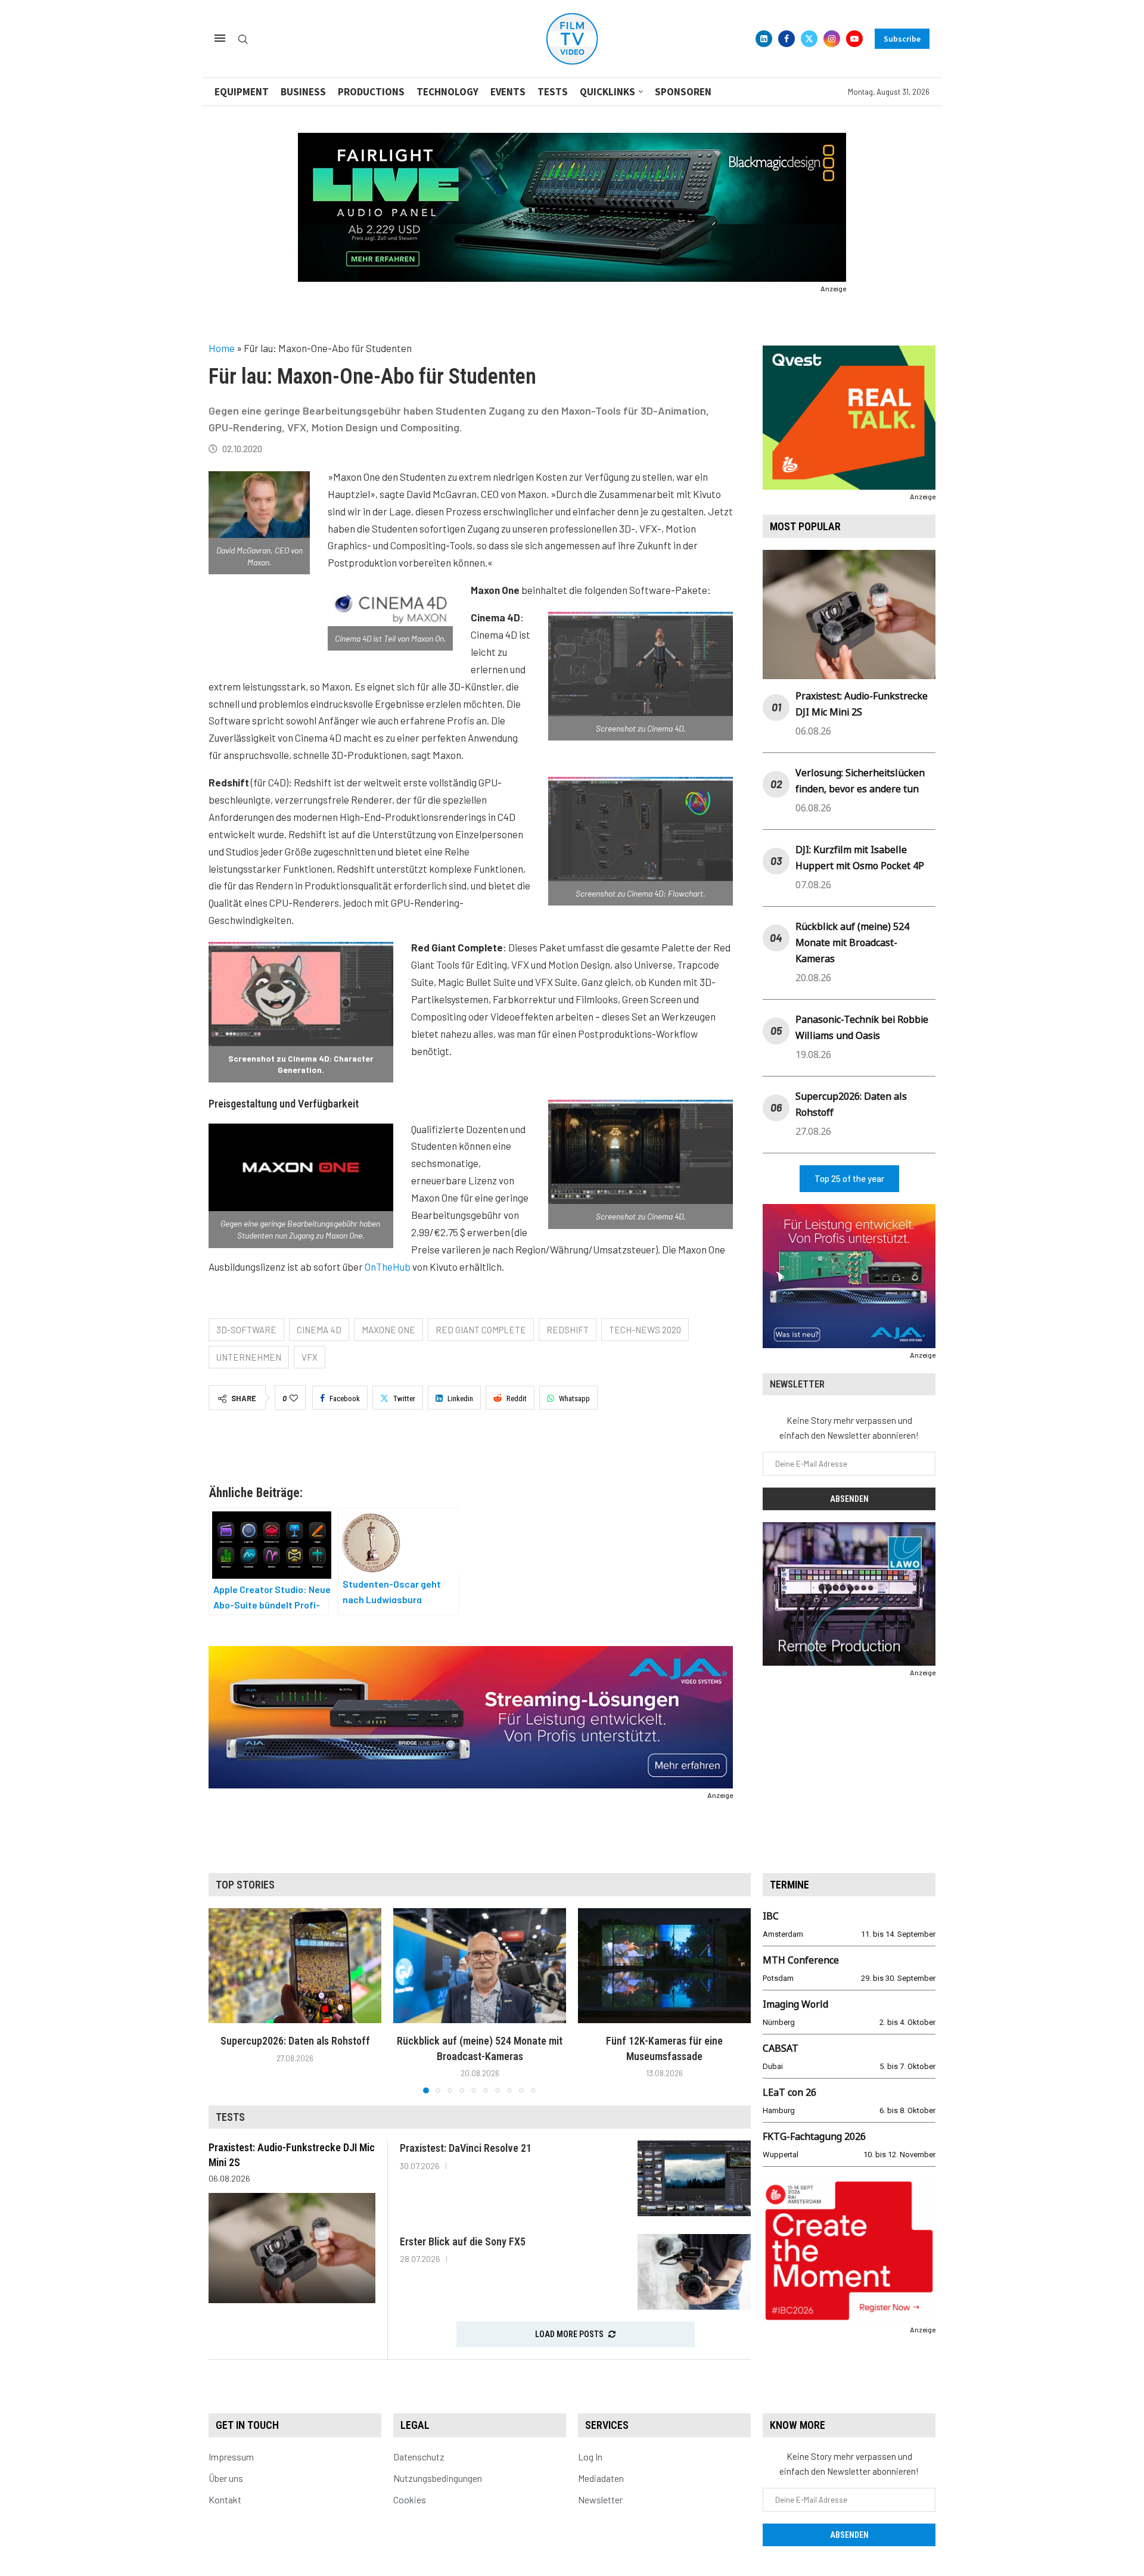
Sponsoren (683, 92)
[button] (225, 2001)
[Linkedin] (764, 39)
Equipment (242, 92)
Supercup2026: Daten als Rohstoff (295, 2041)
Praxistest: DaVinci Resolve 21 (466, 2148)
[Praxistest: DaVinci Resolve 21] (694, 2178)
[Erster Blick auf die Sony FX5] (694, 2272)
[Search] (243, 40)
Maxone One (388, 1330)
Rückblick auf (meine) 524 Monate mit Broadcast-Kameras (852, 942)
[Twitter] (809, 39)
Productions (371, 92)
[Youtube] (854, 39)
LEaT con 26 (789, 2092)
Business (303, 92)
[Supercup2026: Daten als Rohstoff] (295, 1966)
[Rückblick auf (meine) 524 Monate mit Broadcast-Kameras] (480, 1966)
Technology (447, 92)
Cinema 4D (319, 1330)
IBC (771, 1916)
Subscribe (902, 39)
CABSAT (781, 2048)
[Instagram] (832, 39)
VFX (310, 1357)
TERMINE (789, 1885)
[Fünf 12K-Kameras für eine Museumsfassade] (664, 1966)
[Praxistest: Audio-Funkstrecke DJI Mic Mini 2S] (292, 2248)
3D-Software (246, 1330)
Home (222, 348)
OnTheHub (388, 1267)
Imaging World (795, 2004)
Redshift (568, 1330)
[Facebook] (786, 39)
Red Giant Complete (481, 1330)
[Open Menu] (220, 38)
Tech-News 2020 (645, 1330)
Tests (553, 92)
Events (508, 92)
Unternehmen (249, 1357)
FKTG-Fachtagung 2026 (814, 2136)
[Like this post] (294, 1398)
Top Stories (245, 1885)
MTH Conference (801, 1960)
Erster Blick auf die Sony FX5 (463, 2241)
